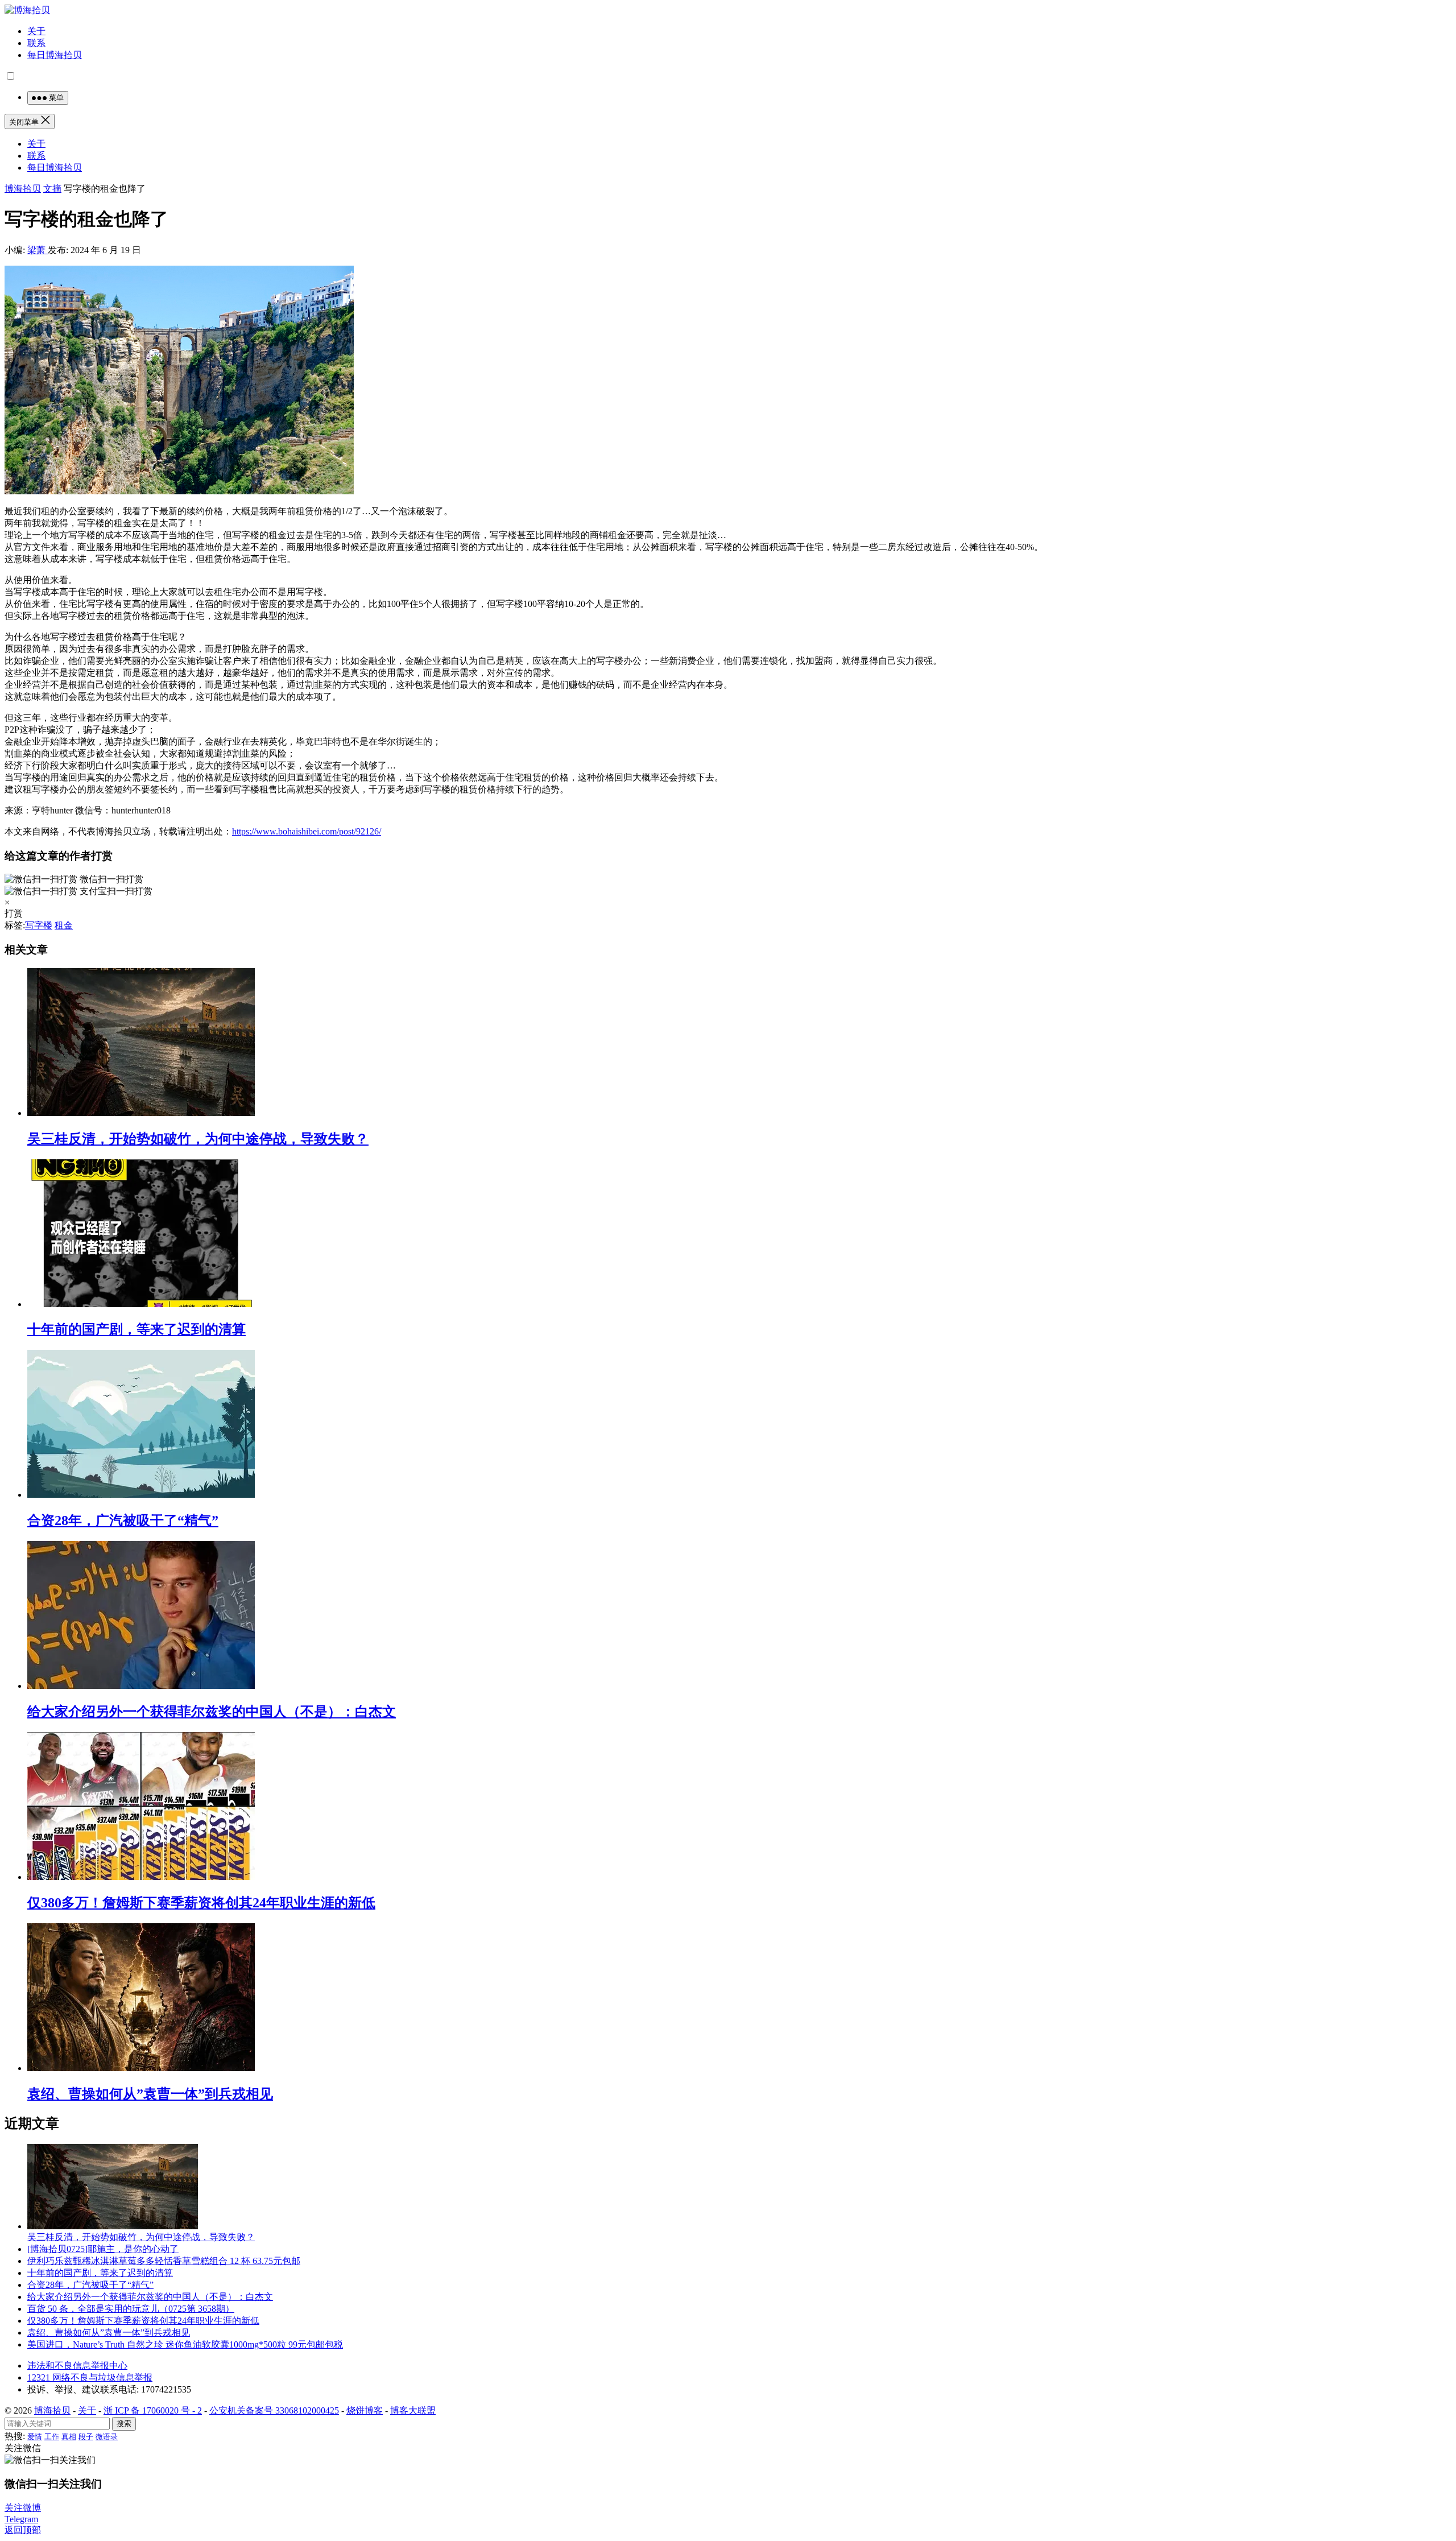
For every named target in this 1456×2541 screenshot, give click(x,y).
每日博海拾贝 (55, 55)
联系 (36, 43)
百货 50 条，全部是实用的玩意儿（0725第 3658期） (131, 2309)
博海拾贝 (23, 189)
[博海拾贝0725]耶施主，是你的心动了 (103, 2249)
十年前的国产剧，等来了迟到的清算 (136, 1329)
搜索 (124, 2424)
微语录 (107, 2437)
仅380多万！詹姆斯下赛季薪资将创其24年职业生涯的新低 (201, 1903)
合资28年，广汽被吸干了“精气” (123, 1521)
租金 (64, 925)
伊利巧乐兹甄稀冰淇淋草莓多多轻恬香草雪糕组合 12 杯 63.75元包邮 (164, 2261)
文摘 (52, 189)
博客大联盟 (413, 2410)
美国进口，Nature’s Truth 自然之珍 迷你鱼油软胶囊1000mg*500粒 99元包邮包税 (185, 2344)
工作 (52, 2437)
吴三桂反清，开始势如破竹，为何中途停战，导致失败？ (198, 1139)
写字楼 (39, 925)
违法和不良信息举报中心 (77, 2366)
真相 (69, 2437)
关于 (36, 31)
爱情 (35, 2437)
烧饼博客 (365, 2410)
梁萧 (38, 250)
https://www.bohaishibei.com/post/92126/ (307, 831)
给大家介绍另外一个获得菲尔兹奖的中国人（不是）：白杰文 (212, 1712)
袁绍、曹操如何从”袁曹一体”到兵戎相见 (150, 2094)
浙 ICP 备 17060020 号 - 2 (153, 2410)
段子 (86, 2437)
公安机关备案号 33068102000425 (274, 2410)
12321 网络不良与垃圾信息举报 (90, 2377)
